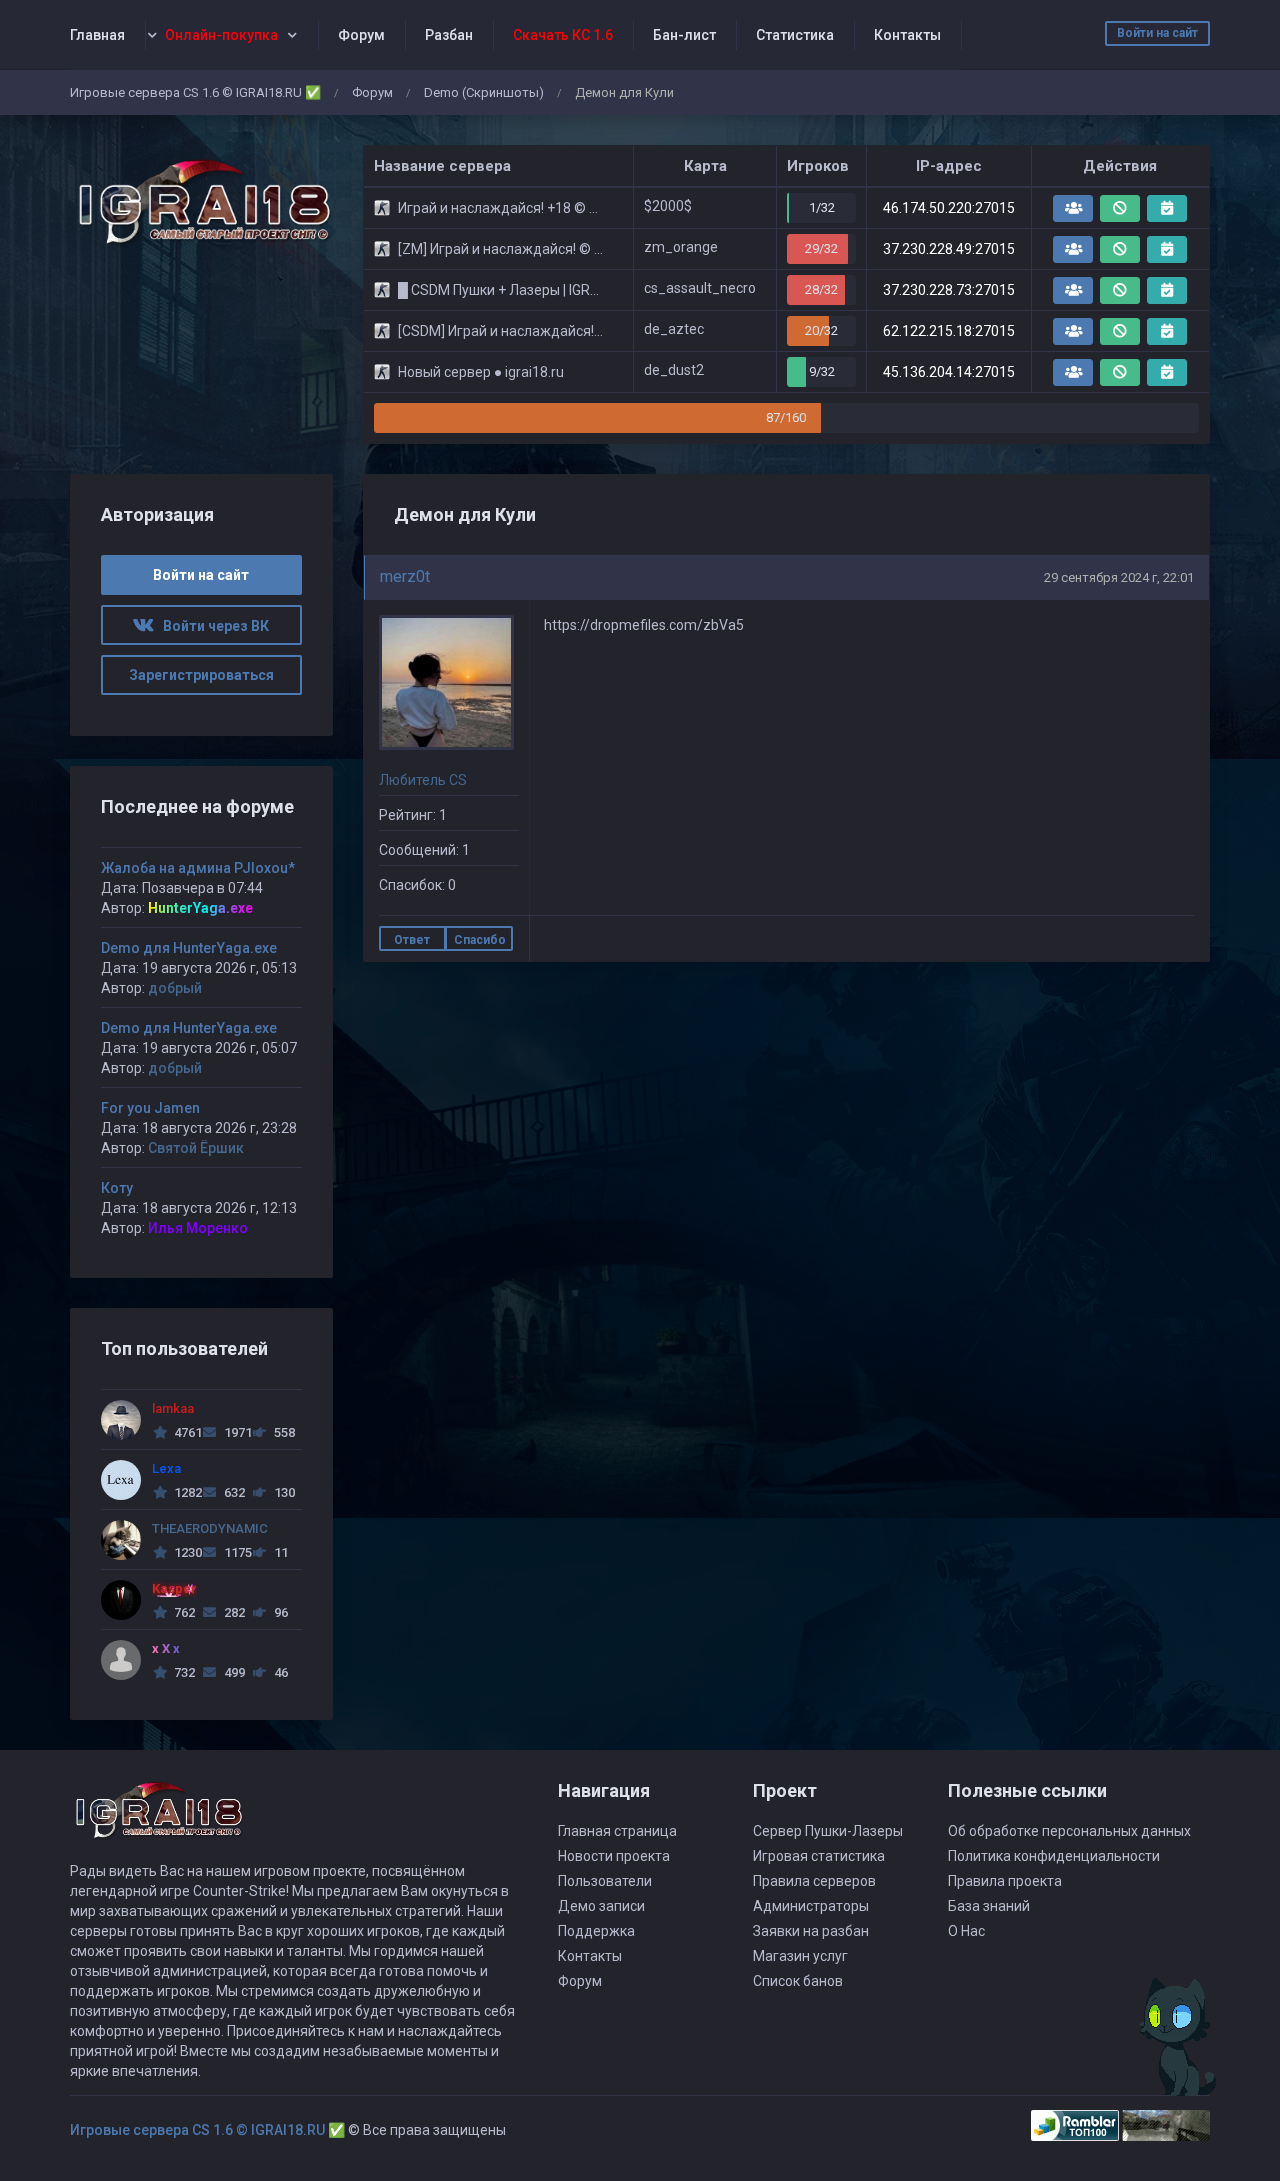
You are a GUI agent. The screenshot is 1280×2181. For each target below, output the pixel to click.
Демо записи (601, 1906)
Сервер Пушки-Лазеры (828, 1831)
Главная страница (617, 1831)
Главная (97, 35)
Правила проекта (1005, 1881)
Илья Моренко (198, 1228)
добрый (175, 988)
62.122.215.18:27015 (949, 331)
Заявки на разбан (811, 1931)
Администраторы (811, 1906)
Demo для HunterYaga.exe (189, 948)
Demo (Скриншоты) (484, 92)
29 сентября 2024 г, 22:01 (1119, 577)
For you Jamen (150, 1108)
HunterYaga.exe (200, 908)
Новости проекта (614, 1856)
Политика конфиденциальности (1054, 1856)
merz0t (405, 576)
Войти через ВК (211, 626)
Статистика (795, 35)
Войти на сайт (1157, 33)
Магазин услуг (800, 1956)
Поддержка (596, 1931)
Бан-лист (684, 35)
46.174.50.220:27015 (949, 208)
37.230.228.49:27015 (949, 249)
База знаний (989, 1906)
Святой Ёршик (196, 1148)
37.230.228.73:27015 (949, 290)
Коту (117, 1188)
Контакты (907, 35)
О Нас (966, 1931)
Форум (361, 35)
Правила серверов (814, 1881)
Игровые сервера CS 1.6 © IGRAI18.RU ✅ (195, 92)
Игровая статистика (819, 1856)
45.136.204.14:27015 (949, 372)
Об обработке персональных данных (1069, 1831)
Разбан (449, 35)
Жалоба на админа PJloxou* (198, 868)
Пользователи (605, 1881)
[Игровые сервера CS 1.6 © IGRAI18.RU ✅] (201, 202)
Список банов (798, 1981)
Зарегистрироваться (201, 675)
